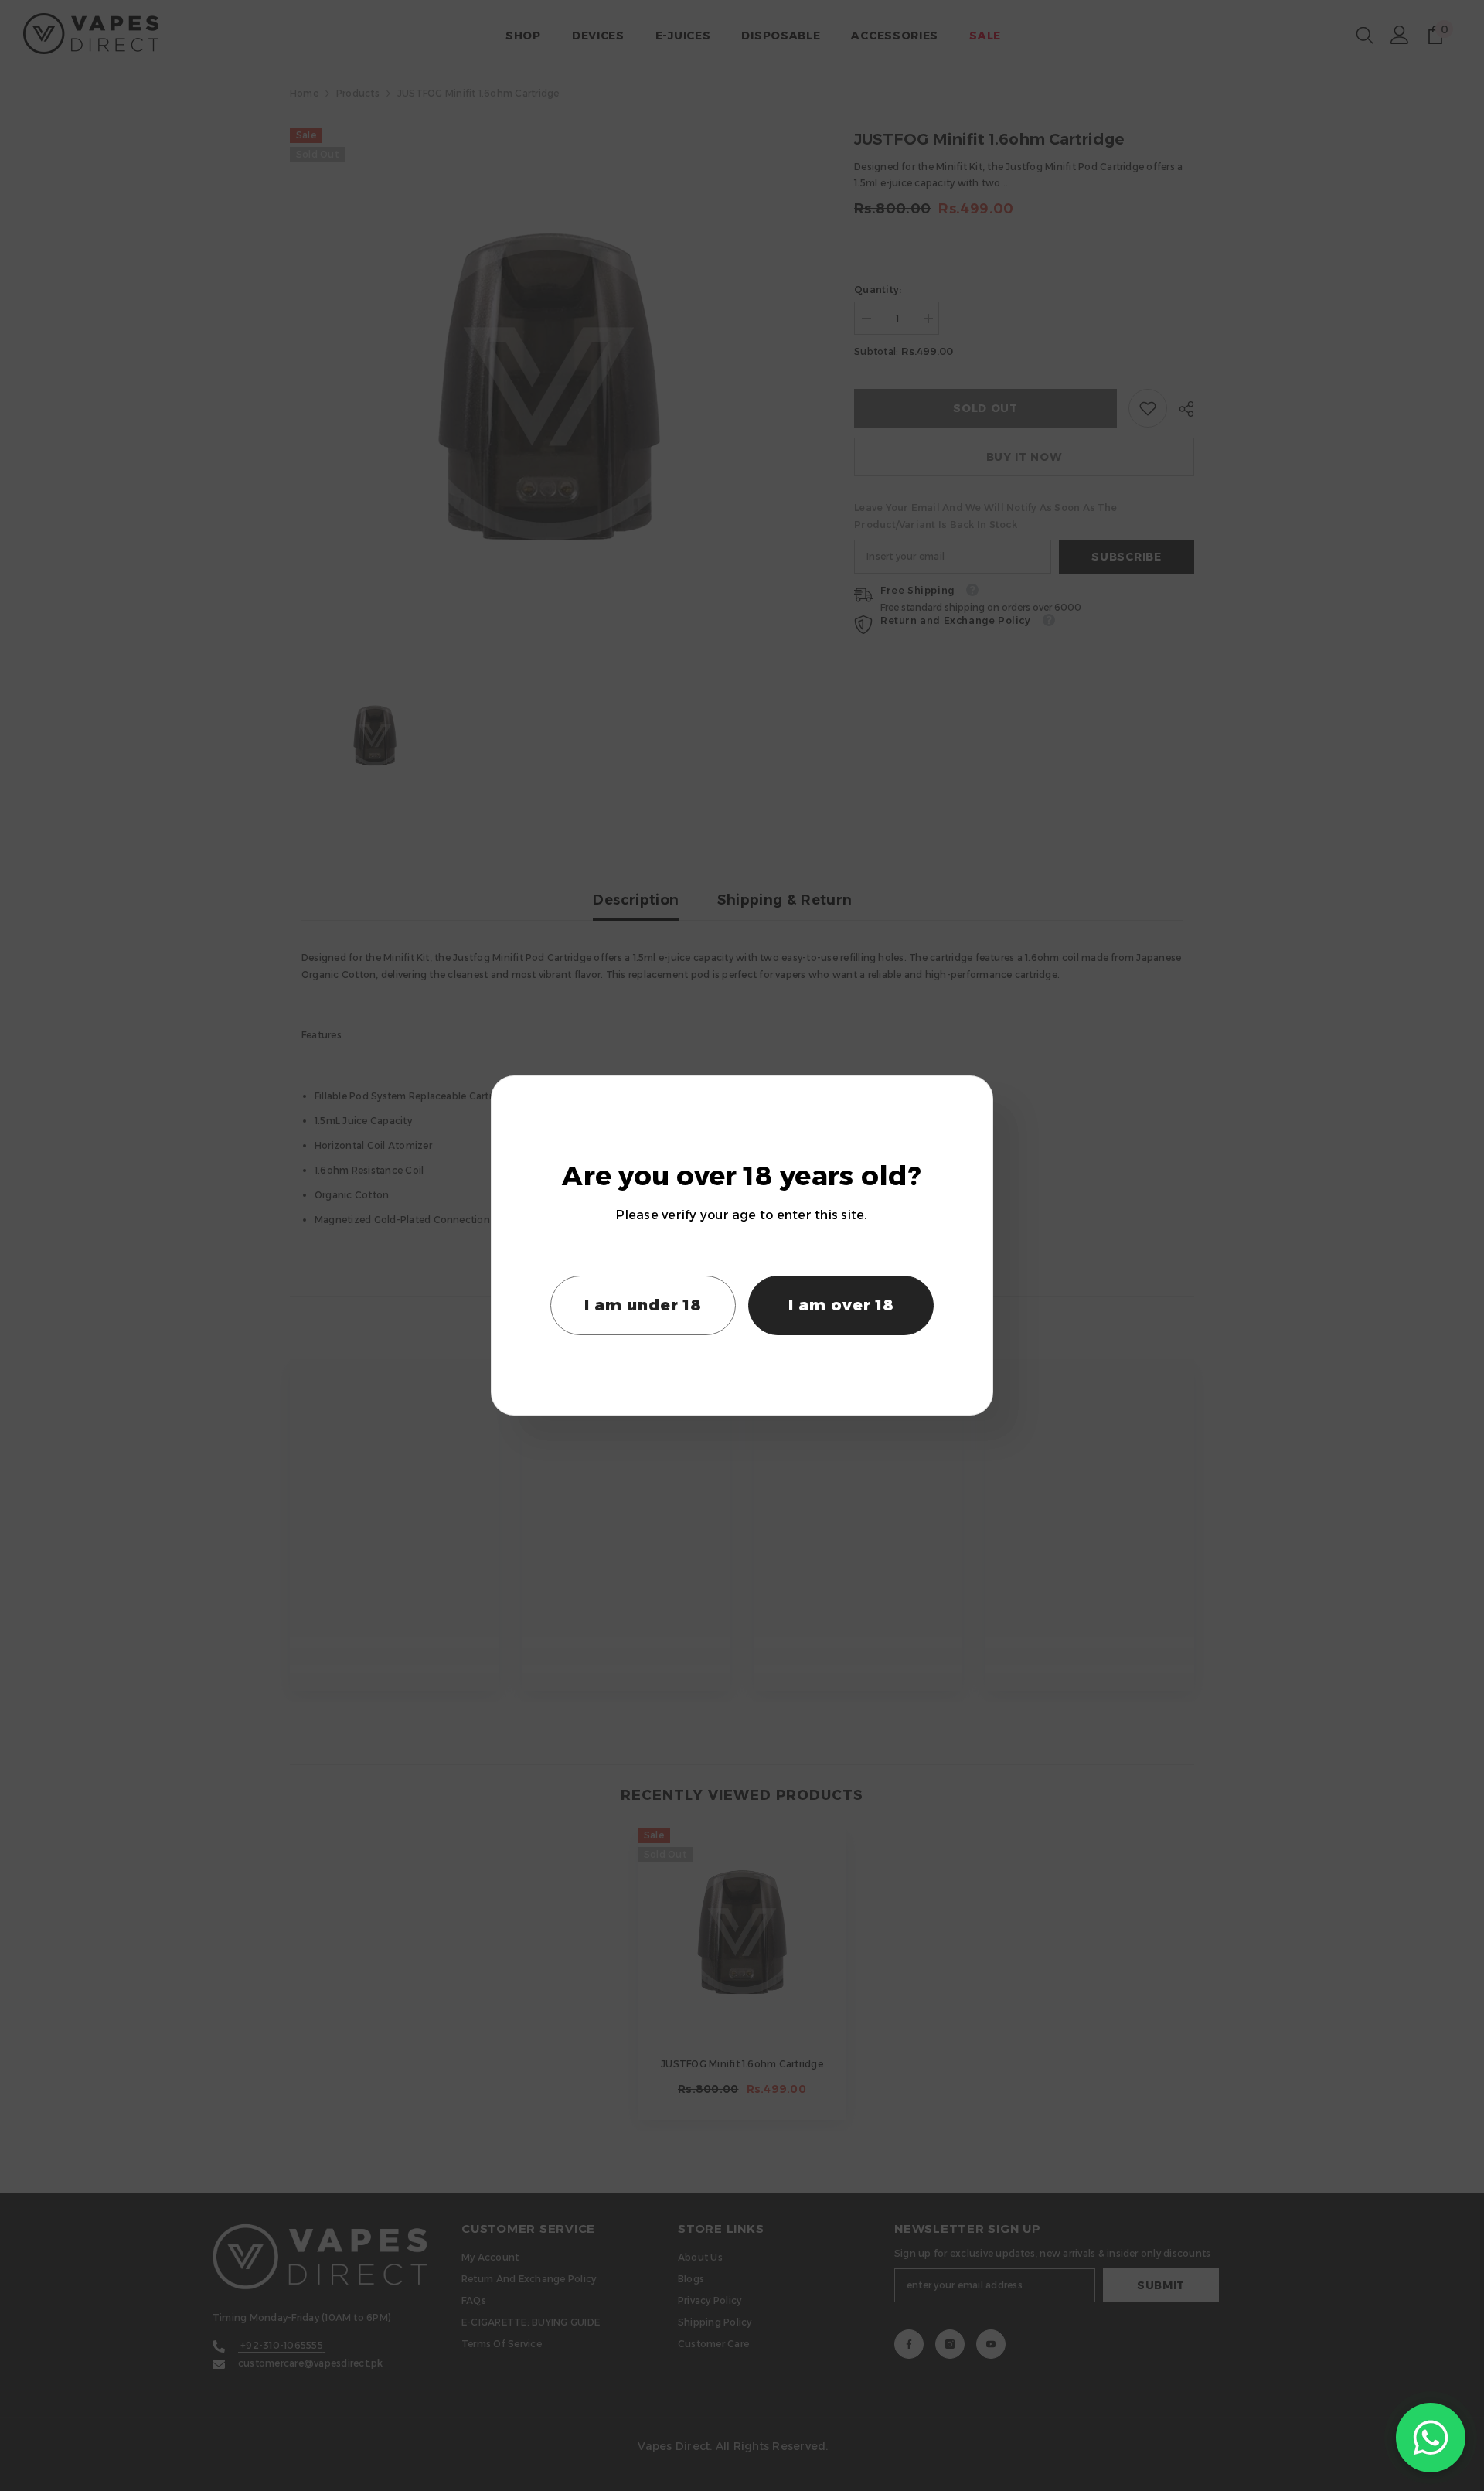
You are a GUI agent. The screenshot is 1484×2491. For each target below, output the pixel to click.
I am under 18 (643, 1305)
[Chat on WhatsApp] (1431, 2438)
